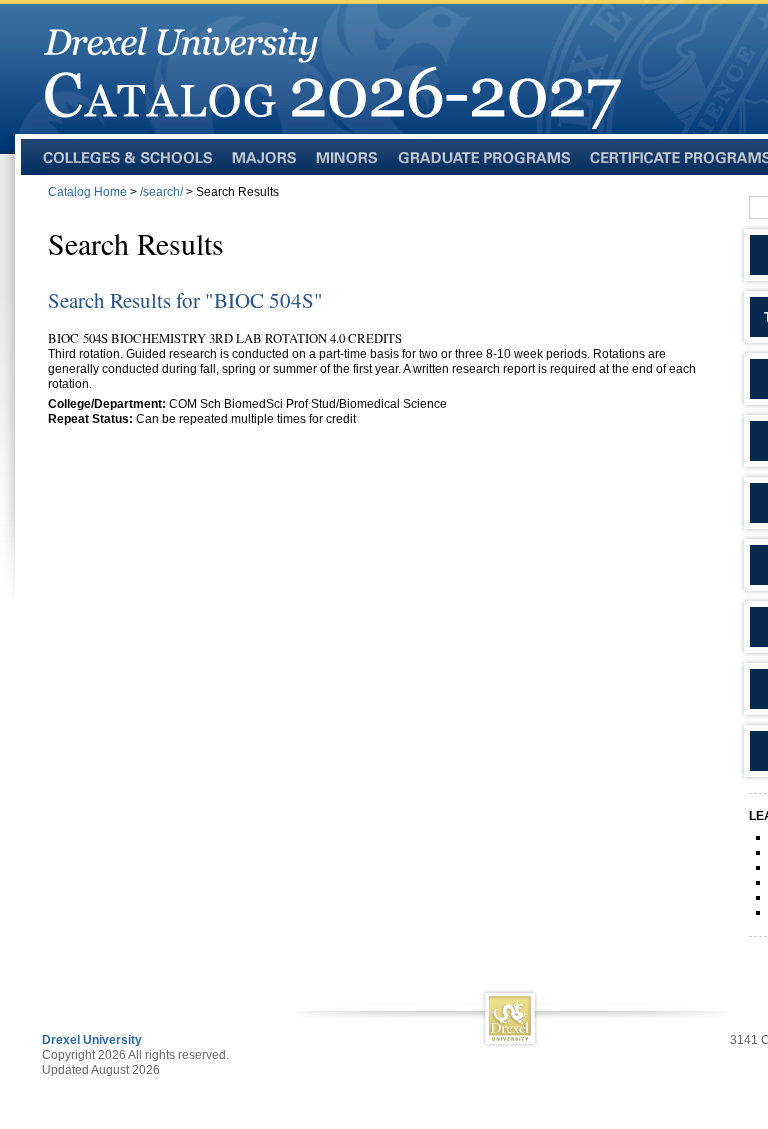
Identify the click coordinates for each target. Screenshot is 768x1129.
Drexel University (92, 1040)
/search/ (161, 192)
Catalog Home (87, 192)
